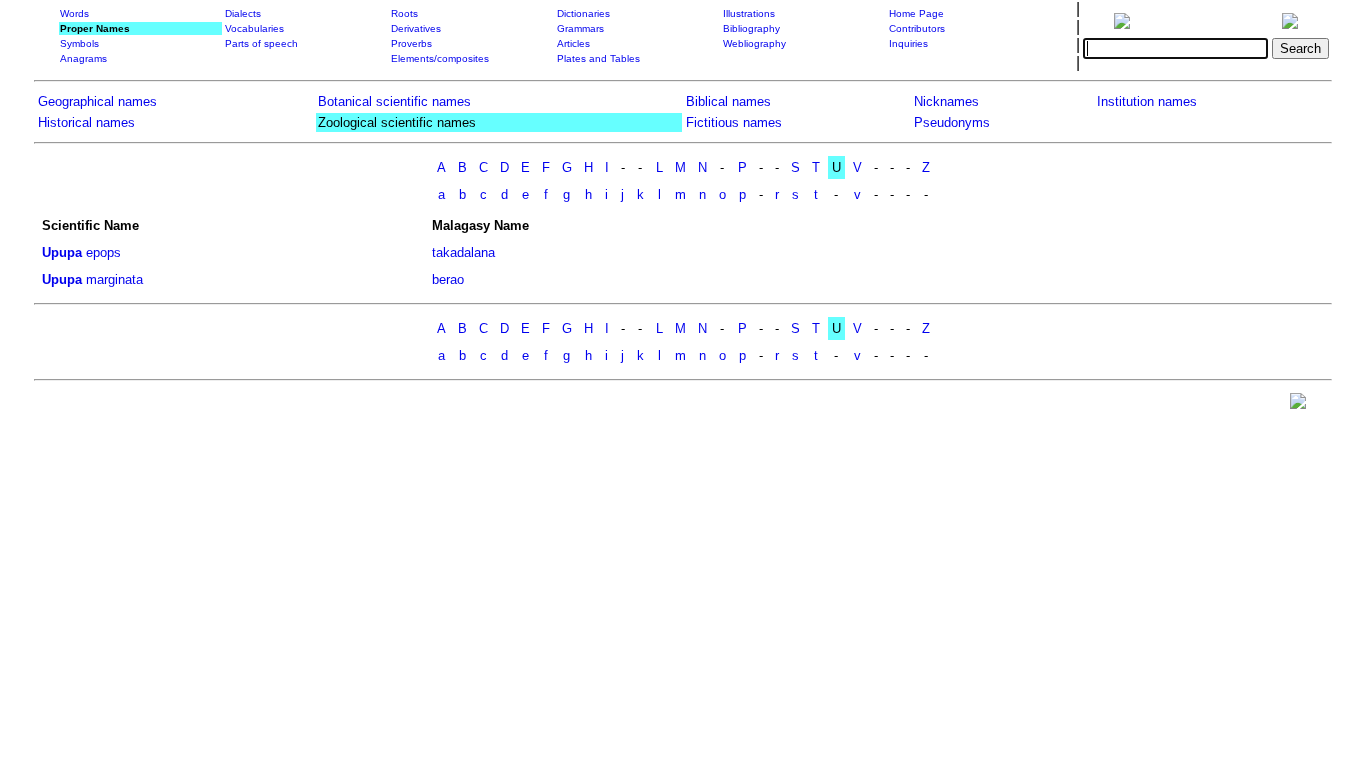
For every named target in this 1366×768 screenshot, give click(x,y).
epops (103, 252)
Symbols (79, 43)
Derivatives (416, 28)
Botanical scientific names (394, 101)
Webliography (754, 43)
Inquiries (908, 43)
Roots (404, 13)
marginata (114, 279)
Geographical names (97, 101)
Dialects (243, 13)
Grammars (580, 28)
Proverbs (411, 43)
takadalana (463, 252)
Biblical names (728, 101)
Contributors (917, 28)
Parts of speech (261, 43)
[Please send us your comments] (1298, 405)
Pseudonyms (952, 122)
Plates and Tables (598, 58)
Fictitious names (734, 122)
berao (448, 279)
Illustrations (749, 13)
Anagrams (83, 58)
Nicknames (946, 101)
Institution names (1147, 101)
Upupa (62, 252)
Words (74, 13)
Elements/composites (440, 58)
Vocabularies (254, 28)
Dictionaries (583, 13)
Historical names (86, 122)
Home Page (916, 13)
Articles (573, 43)
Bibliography (751, 28)
